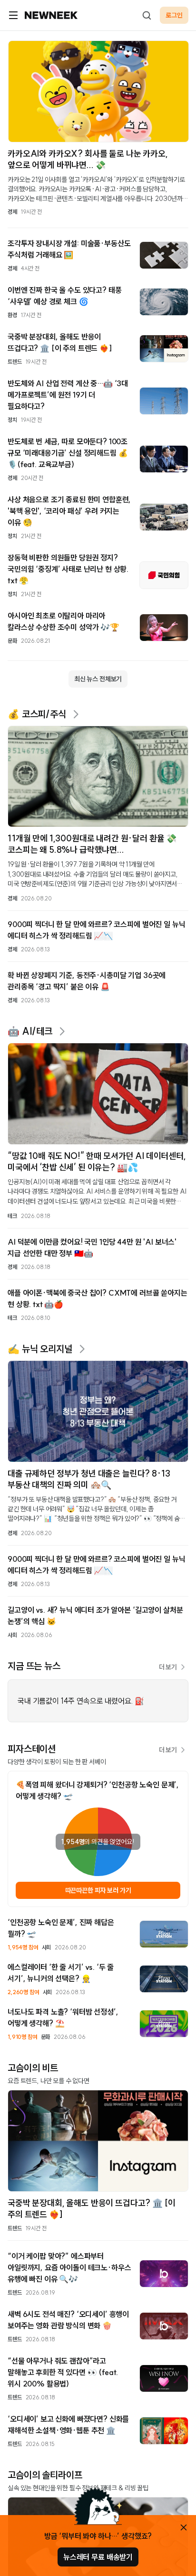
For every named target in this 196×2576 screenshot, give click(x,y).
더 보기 (168, 1667)
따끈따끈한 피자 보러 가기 (98, 1890)
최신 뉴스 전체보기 (98, 679)
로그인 (174, 15)
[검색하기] (147, 15)
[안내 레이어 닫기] (184, 2527)
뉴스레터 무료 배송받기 (98, 2557)
